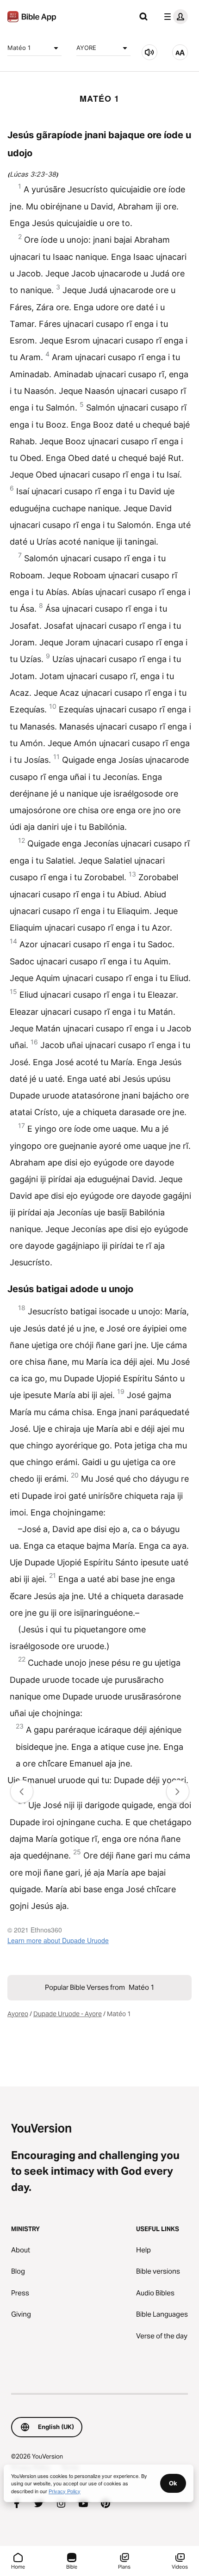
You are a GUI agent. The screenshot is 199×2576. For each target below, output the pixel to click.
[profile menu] (174, 17)
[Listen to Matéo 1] (149, 52)
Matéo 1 (19, 48)
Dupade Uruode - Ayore (68, 2014)
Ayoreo (18, 2014)
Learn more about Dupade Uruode (58, 1940)
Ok (173, 2483)
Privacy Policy (65, 2491)
